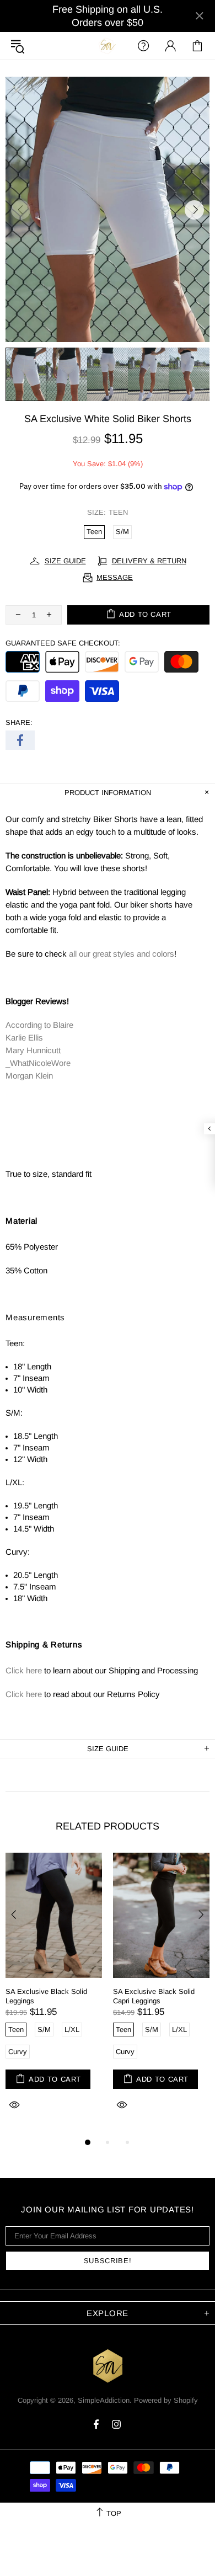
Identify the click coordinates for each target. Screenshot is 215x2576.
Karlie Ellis (24, 1038)
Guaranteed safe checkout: (63, 643)
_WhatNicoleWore (38, 1063)
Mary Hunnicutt (33, 1050)
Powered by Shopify (166, 2400)
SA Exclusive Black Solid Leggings (46, 1996)
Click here (24, 1670)
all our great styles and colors (122, 954)
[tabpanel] (54, 1994)
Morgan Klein (29, 1076)
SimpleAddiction (108, 46)
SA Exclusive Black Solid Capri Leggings (154, 1996)
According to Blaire (39, 1025)
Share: (19, 722)
